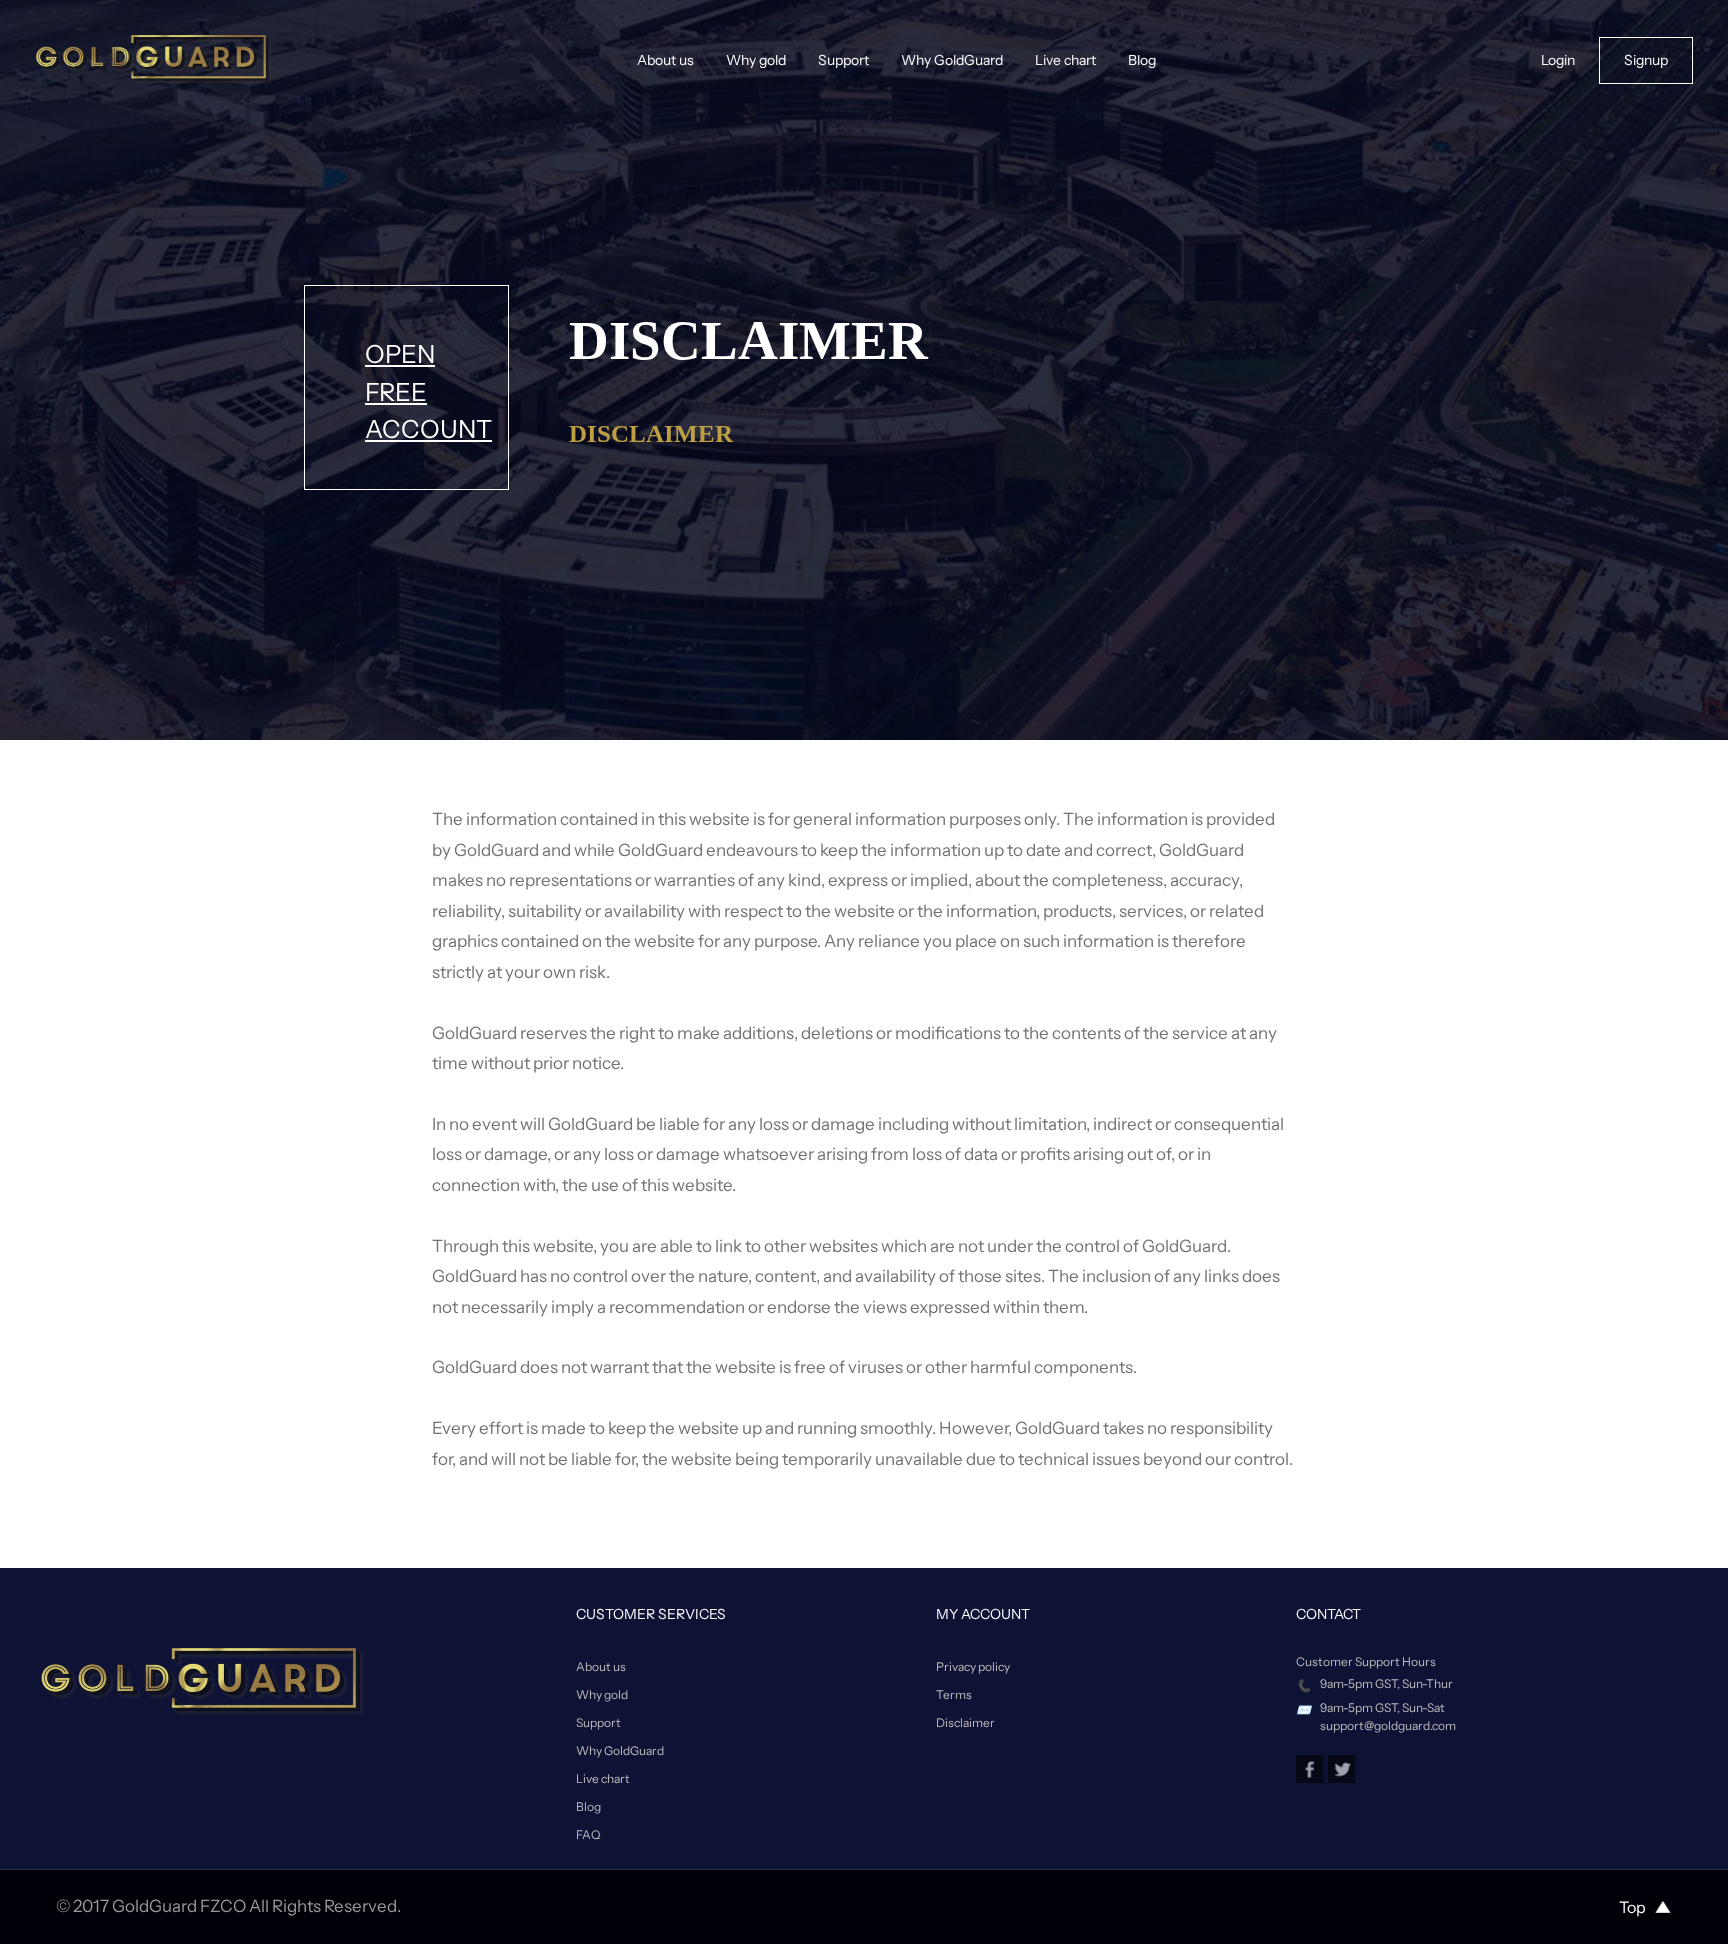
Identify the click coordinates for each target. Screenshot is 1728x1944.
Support (843, 60)
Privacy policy (973, 1666)
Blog (1142, 60)
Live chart (1065, 60)
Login (1558, 60)
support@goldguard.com (1388, 1725)
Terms (954, 1694)
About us (665, 60)
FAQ (588, 1834)
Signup (1646, 60)
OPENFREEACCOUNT (428, 391)
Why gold (756, 60)
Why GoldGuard (952, 60)
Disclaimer (965, 1722)
